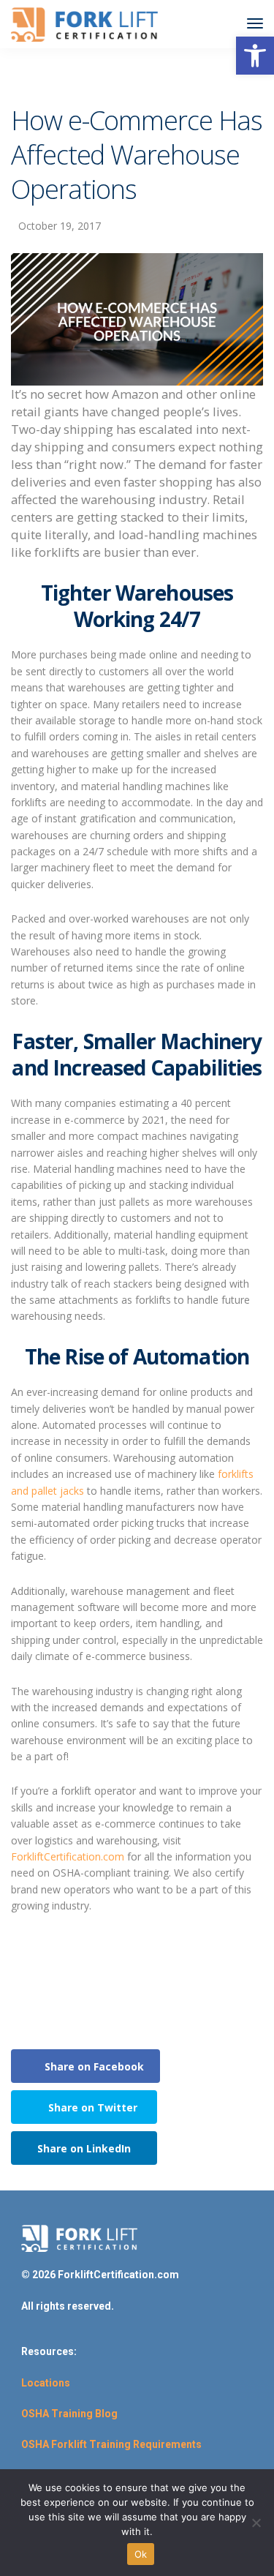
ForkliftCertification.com (68, 1856)
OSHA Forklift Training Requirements (111, 2444)
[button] (255, 56)
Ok (141, 2554)
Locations (46, 2383)
